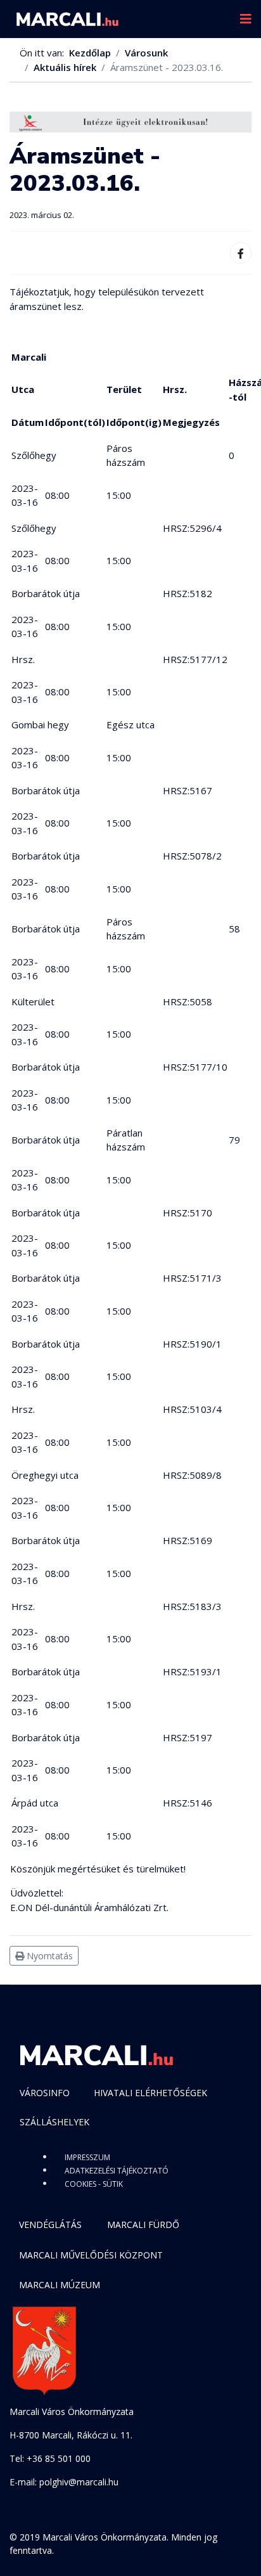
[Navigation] (246, 19)
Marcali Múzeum (60, 2285)
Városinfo (45, 2093)
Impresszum (87, 2157)
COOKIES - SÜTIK (94, 2184)
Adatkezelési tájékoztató (117, 2171)
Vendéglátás (50, 2225)
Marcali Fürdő (143, 2225)
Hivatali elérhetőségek (150, 2093)
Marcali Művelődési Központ (91, 2255)
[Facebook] (241, 253)
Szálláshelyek (54, 2122)
